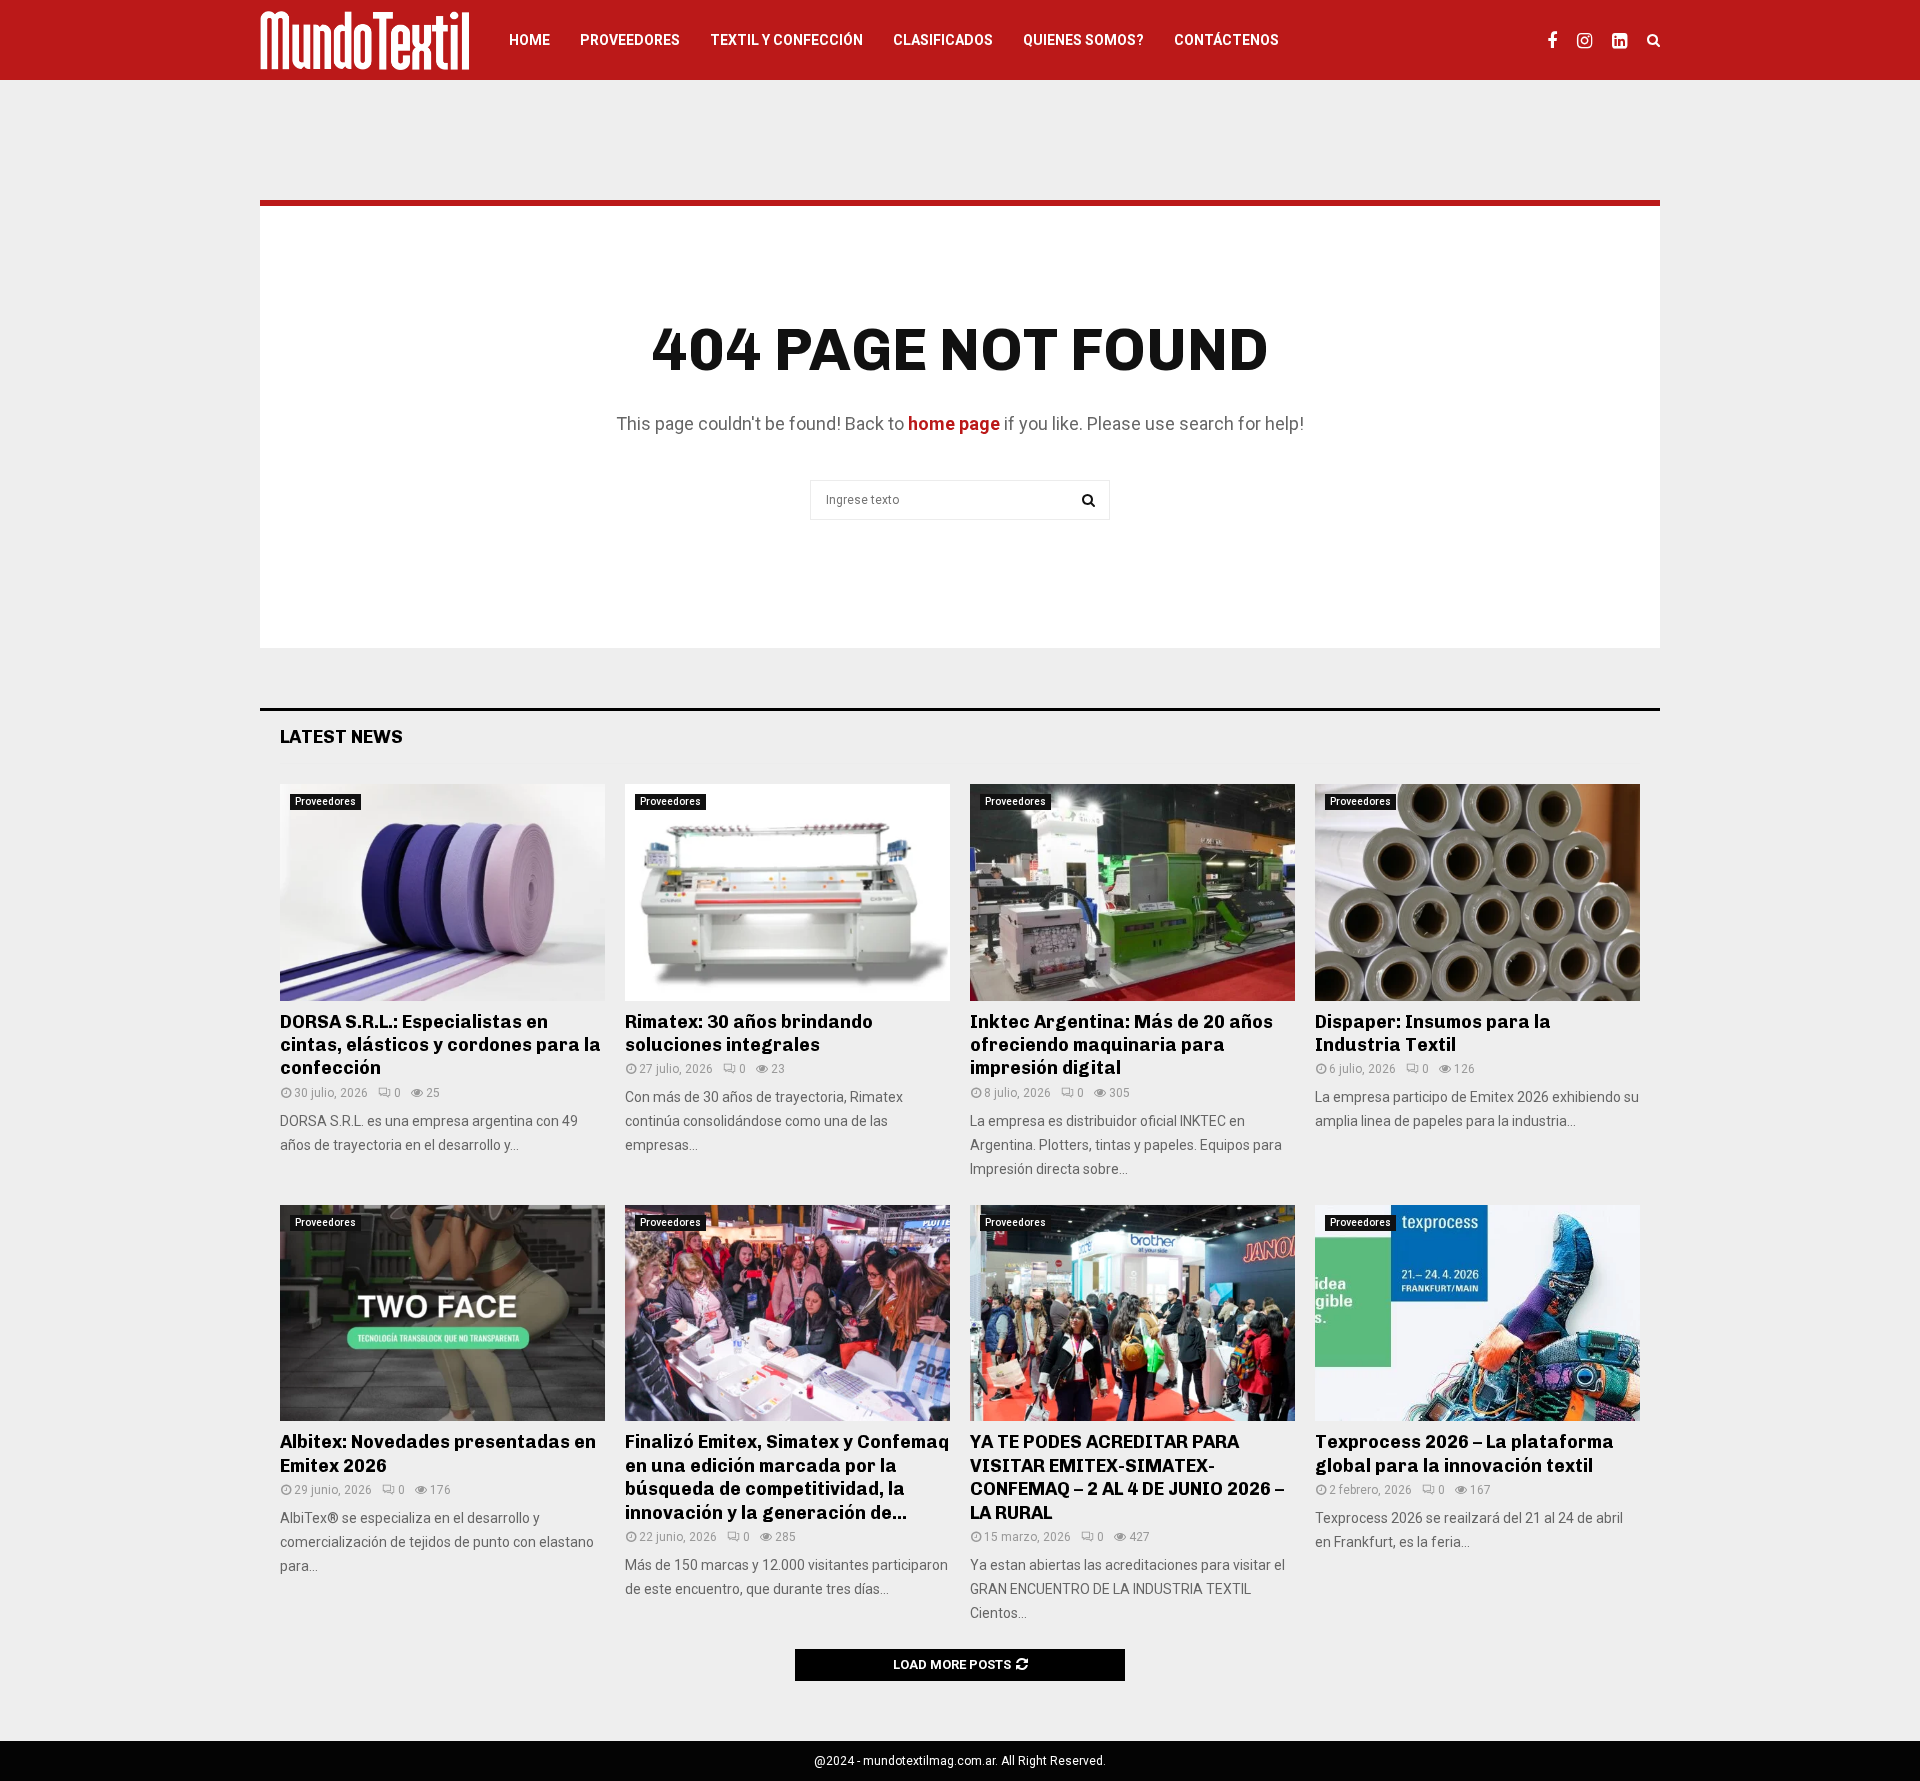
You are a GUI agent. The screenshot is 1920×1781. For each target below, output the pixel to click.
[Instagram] (1589, 40)
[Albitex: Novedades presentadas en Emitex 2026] (442, 1313)
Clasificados (943, 40)
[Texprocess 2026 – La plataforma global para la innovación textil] (1477, 1313)
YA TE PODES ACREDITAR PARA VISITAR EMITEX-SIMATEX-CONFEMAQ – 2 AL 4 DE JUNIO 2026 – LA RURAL (1127, 1477)
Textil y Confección (786, 40)
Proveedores (630, 40)
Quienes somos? (1083, 40)
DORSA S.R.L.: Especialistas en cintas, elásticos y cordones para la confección (440, 1045)
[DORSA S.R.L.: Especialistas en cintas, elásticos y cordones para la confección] (442, 892)
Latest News (341, 737)
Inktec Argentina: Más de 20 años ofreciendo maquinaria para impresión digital (1121, 1045)
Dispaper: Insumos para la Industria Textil (1433, 1033)
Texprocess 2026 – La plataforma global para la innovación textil (1464, 1453)
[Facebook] (1557, 40)
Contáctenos (1226, 40)
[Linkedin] (1624, 40)
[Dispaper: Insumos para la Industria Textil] (1477, 892)
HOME (529, 40)
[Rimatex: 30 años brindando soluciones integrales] (787, 892)
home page (954, 423)
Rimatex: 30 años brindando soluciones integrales (749, 1033)
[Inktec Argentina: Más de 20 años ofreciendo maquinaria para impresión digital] (1132, 892)
